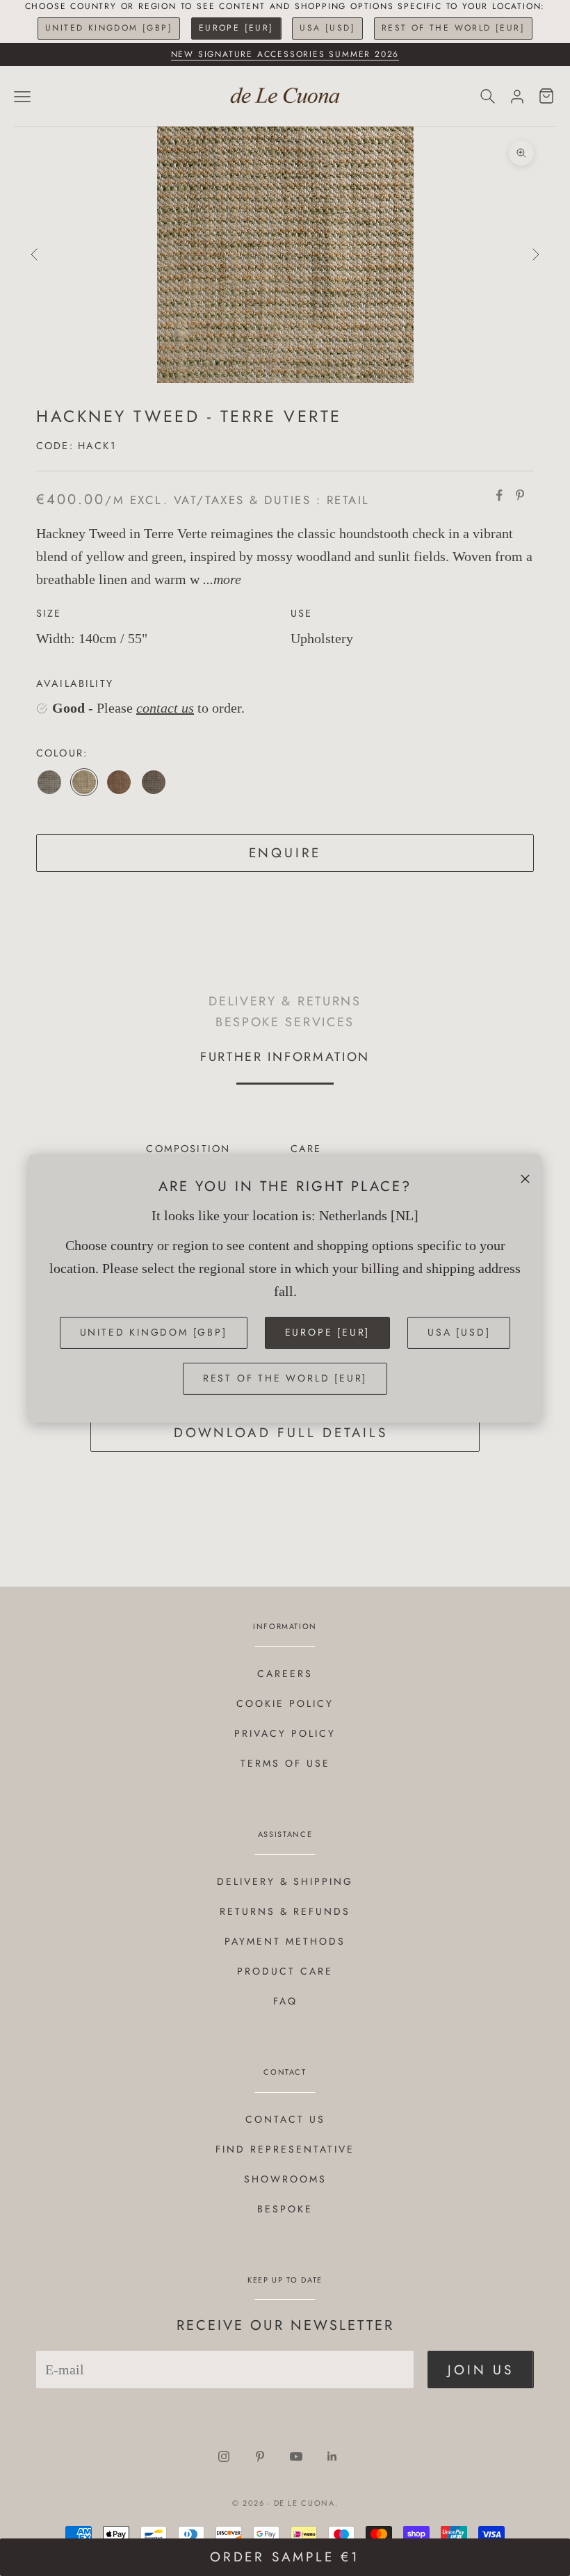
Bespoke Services (285, 1022)
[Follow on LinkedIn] (332, 2456)
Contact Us (285, 2119)
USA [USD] (327, 28)
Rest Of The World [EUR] (453, 28)
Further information (285, 1057)
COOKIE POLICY (285, 1703)
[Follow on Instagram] (224, 2456)
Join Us (481, 2370)
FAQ (285, 2001)
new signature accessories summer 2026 (285, 54)
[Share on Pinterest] (520, 495)
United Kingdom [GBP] (109, 28)
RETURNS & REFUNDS (285, 1911)
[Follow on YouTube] (296, 2456)
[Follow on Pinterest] (260, 2456)
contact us (165, 708)
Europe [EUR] (236, 28)
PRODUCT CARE (285, 1971)
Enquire (285, 853)
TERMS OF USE (285, 1763)
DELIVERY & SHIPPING (285, 1881)
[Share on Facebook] (499, 495)
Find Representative (285, 2149)
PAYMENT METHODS (285, 1941)
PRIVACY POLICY (285, 1733)
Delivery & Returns (285, 1001)
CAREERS (285, 1674)
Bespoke (285, 2209)
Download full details (281, 1433)
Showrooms (285, 2179)
